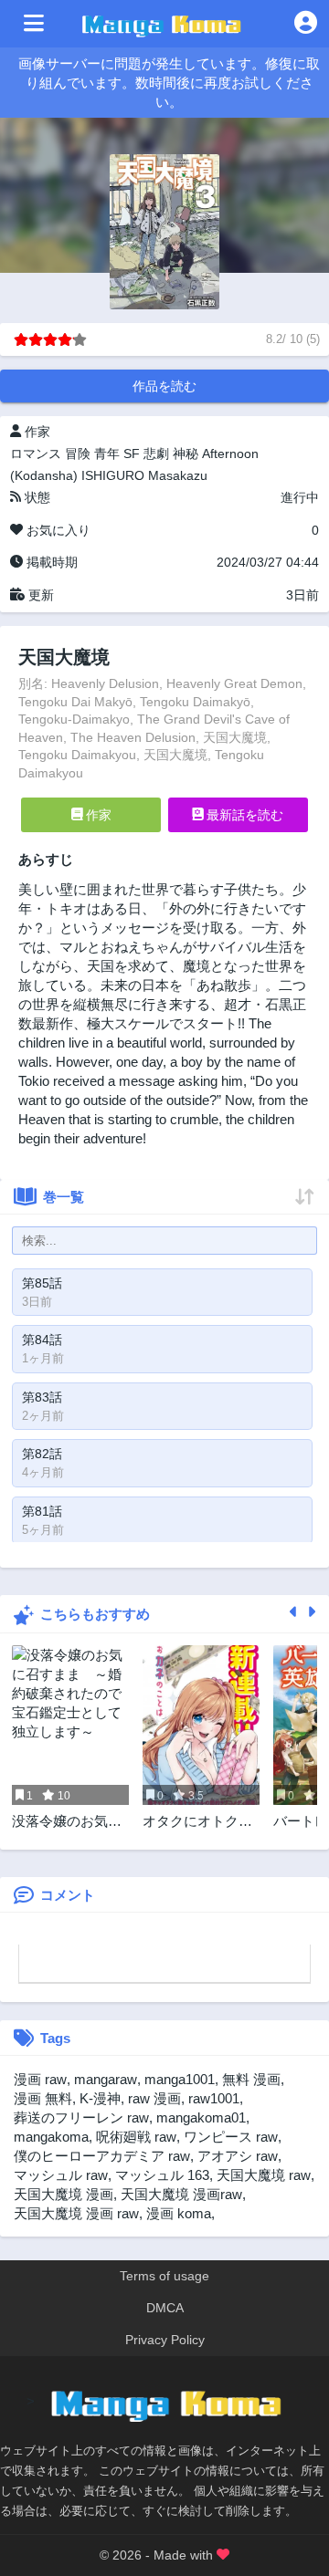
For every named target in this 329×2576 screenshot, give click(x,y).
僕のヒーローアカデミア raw (102, 2156)
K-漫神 (100, 2098)
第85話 (42, 1283)
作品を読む (164, 386)
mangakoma (51, 2137)
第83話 (42, 1397)
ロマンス (36, 454)
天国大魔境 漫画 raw (76, 2213)
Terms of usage (164, 2276)
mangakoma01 (201, 2117)
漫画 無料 (43, 2098)
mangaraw (106, 2079)
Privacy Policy (165, 2340)
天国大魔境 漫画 (64, 2194)
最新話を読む (243, 815)
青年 (107, 454)
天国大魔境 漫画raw (181, 2194)
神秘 (186, 454)
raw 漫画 (154, 2098)
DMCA (165, 2308)
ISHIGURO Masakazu (144, 475)
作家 (97, 815)
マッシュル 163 (162, 2175)
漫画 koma (179, 2213)
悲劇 (156, 454)
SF (132, 454)
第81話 (42, 1511)
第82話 (42, 1454)
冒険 (78, 454)
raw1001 (214, 2098)
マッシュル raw (61, 2175)
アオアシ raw (238, 2156)
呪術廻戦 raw (136, 2137)
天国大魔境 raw (264, 2175)
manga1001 (180, 2079)
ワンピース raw (231, 2137)
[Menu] (34, 24)
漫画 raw (40, 2079)
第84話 (42, 1340)
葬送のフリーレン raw (81, 2117)
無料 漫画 (251, 2079)
